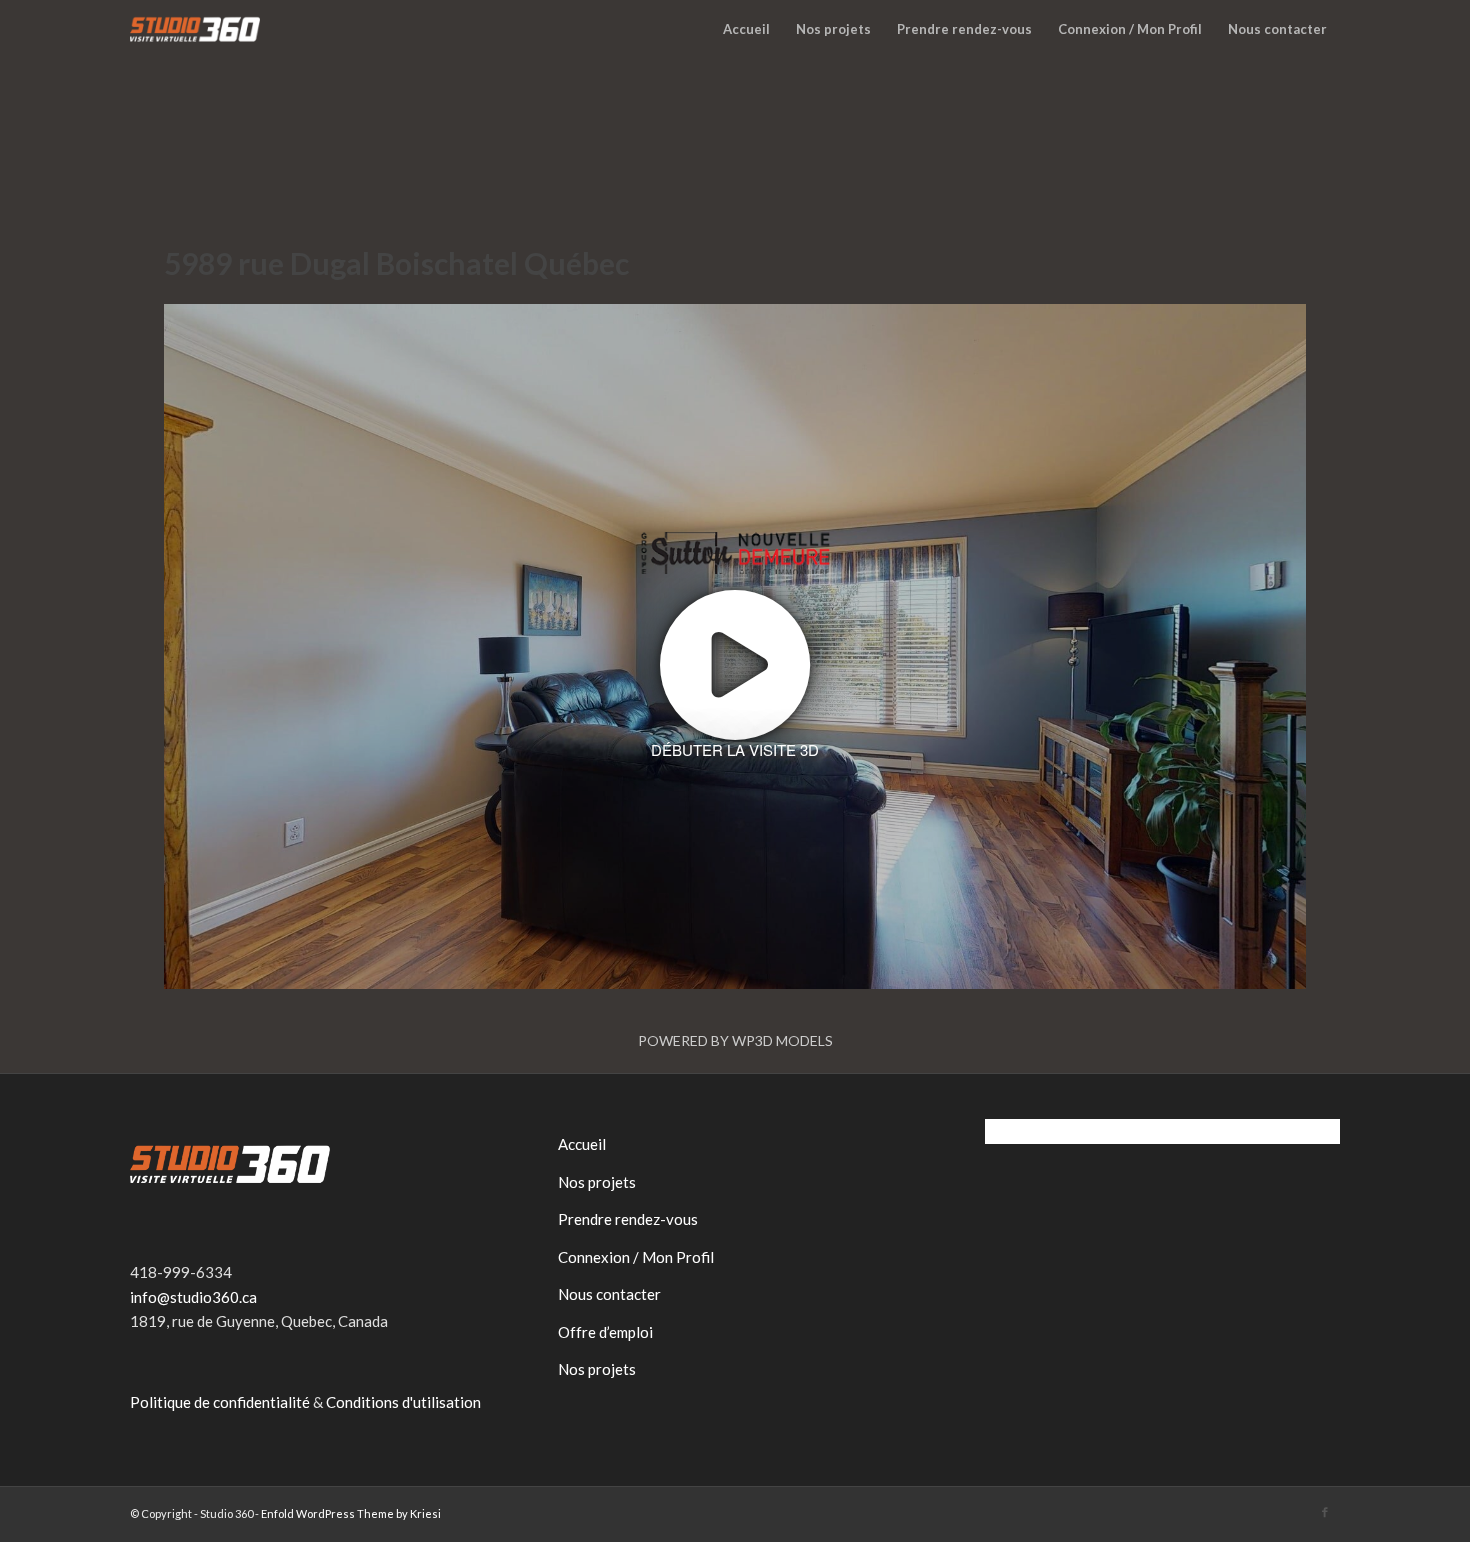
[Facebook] (1325, 1512)
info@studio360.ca (193, 1297)
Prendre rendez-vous (628, 1219)
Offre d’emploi (605, 1332)
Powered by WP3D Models (735, 1040)
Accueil (582, 1144)
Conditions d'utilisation (403, 1402)
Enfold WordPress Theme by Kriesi (351, 1513)
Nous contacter (609, 1294)
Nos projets (597, 1182)
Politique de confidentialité (220, 1402)
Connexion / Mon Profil (636, 1257)
